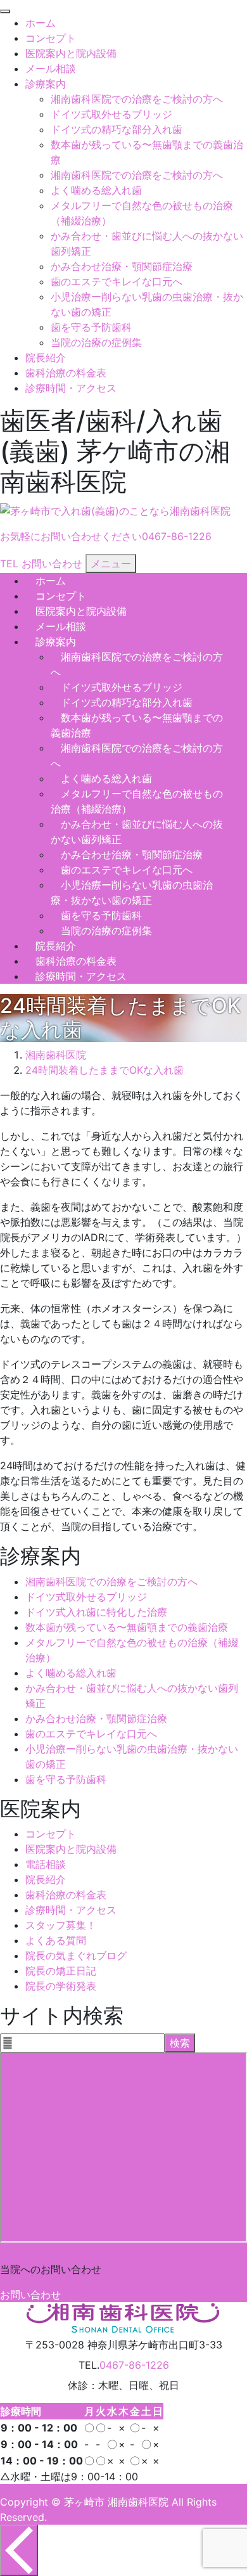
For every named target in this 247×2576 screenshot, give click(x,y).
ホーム (41, 23)
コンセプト (51, 38)
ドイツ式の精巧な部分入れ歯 (117, 129)
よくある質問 (56, 1940)
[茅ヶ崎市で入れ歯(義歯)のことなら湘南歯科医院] (115, 511)
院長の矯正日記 (61, 1971)
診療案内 (46, 84)
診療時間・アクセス (71, 388)
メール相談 (51, 68)
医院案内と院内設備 (71, 53)
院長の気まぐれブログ (76, 1955)
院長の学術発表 (61, 1986)
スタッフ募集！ (61, 1925)
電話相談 (46, 1864)
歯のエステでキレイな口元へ (117, 281)
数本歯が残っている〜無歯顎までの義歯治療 (127, 1627)
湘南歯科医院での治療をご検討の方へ (137, 99)
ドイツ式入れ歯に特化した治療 (96, 1612)
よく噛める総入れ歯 (96, 190)
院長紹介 (46, 357)
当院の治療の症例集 (96, 342)
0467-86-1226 (35, 2254)
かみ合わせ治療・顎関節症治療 (122, 266)
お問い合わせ (30, 2295)
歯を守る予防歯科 (91, 327)
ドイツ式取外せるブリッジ (111, 114)
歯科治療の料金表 (66, 373)
